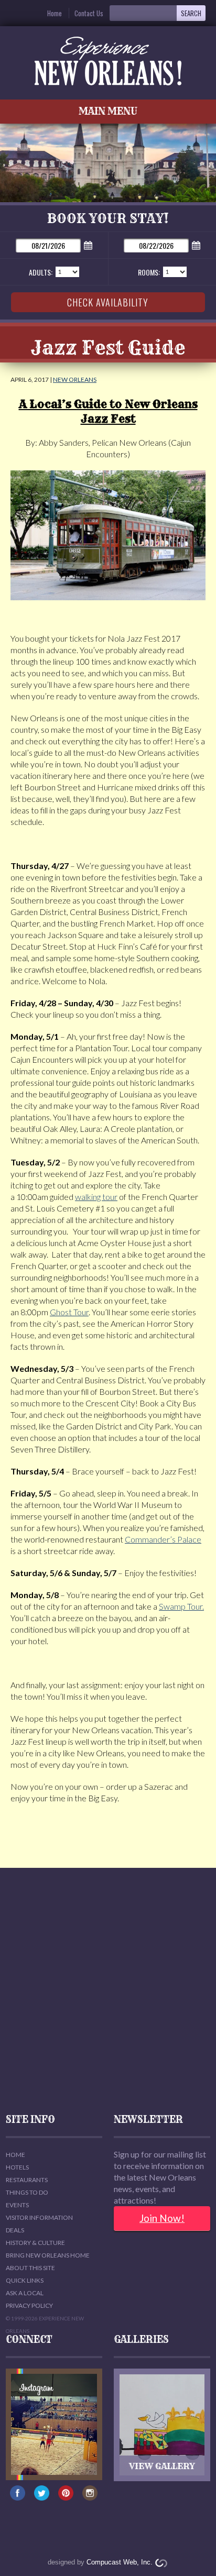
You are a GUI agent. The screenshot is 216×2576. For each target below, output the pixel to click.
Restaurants (27, 2180)
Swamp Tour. (181, 1606)
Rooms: (149, 272)
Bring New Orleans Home (48, 2255)
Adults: (41, 272)
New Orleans (75, 379)
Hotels (17, 2167)
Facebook (18, 2498)
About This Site (30, 2268)
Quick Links (25, 2280)
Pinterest (66, 2498)
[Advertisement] (108, 1991)
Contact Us (89, 13)
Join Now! (162, 2218)
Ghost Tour (69, 1312)
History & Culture (35, 2243)
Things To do (27, 2192)
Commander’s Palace (163, 1539)
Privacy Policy (29, 2305)
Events (17, 2205)
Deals (15, 2230)
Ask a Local (25, 2293)
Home (55, 13)
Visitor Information (39, 2217)
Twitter (42, 2498)
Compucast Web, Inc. (120, 2562)
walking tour (96, 1197)
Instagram (90, 2498)
